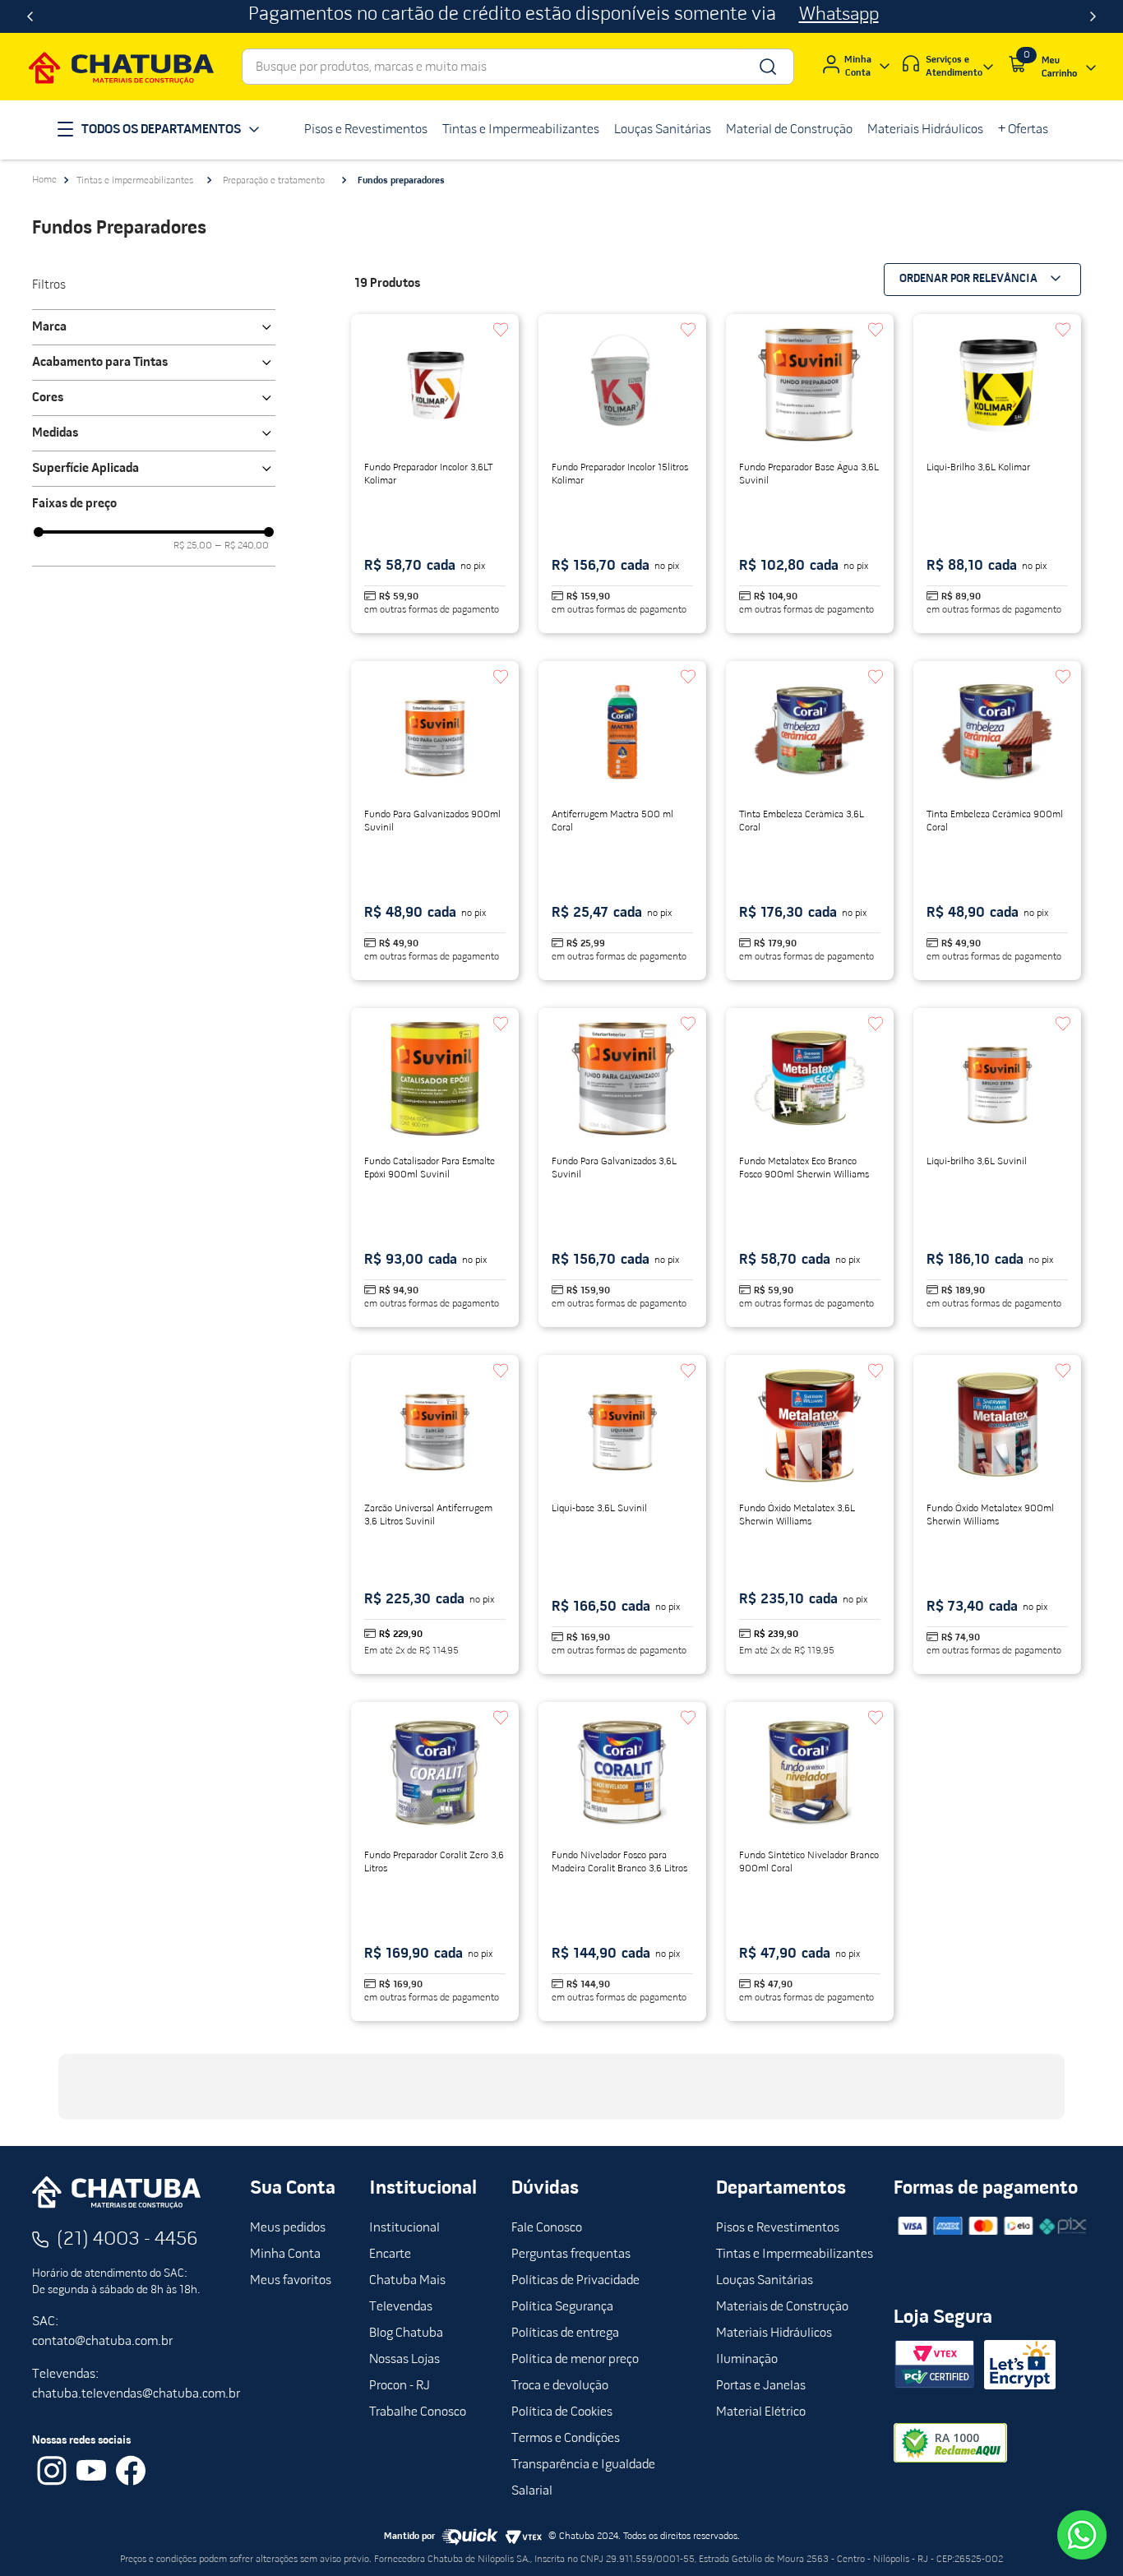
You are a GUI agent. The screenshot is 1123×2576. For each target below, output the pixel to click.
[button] (154, 327)
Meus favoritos (291, 2281)
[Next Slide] (1093, 16)
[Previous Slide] (30, 16)
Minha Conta (285, 2255)
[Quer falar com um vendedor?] (1082, 2535)
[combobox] (518, 67)
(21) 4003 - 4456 (127, 2240)
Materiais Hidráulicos (774, 2333)
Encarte (390, 2255)
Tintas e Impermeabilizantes (135, 181)
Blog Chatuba (406, 2333)
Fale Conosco (547, 2228)
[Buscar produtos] (767, 67)
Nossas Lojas (404, 2360)
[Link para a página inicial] (44, 180)
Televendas (401, 2307)
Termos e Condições (566, 2439)
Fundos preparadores (401, 181)
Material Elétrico (761, 2412)
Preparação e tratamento (274, 181)
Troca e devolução (560, 2386)
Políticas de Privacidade (575, 2281)
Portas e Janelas (761, 2386)
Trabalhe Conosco (418, 2412)
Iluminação (747, 2360)
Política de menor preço (575, 2360)
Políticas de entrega (565, 2333)
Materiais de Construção (782, 2307)
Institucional (404, 2228)
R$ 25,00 (193, 546)
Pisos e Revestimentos (778, 2228)
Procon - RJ (400, 2386)
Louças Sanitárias (765, 2281)
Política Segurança (562, 2307)
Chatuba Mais (407, 2281)
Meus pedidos (288, 2228)
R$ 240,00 (242, 546)
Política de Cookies (562, 2412)
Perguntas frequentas (571, 2255)
